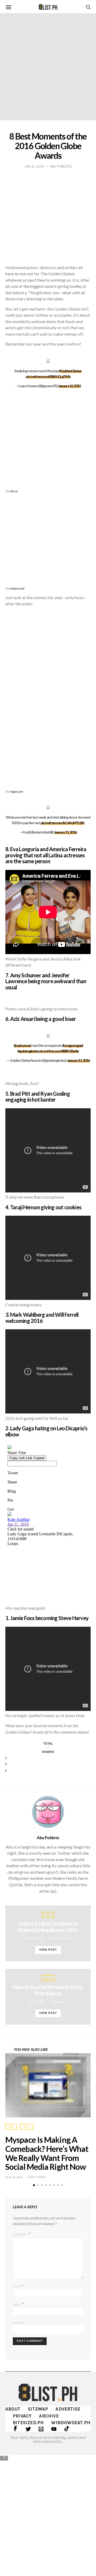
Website (19, 2323)
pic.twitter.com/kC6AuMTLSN (62, 823)
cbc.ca (14, 491)
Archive (49, 2416)
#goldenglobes (28, 1051)
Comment (20, 2234)
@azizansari (22, 1045)
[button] (34, 2185)
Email (18, 2304)
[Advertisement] (48, 2512)
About (13, 2409)
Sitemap (38, 2409)
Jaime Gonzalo (59, 1938)
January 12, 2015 (69, 386)
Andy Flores (37, 2177)
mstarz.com (17, 588)
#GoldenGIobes (70, 371)
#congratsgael (73, 1045)
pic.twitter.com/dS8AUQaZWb (48, 376)
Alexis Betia (59, 2002)
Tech (27, 2127)
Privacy (22, 2416)
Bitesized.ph (28, 2423)
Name (18, 2286)
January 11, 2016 (65, 832)
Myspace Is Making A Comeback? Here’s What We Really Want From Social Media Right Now (47, 2153)
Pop (48, 1915)
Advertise (68, 2409)
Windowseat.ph (71, 2423)
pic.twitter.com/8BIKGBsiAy (59, 1051)
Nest (48, 1978)
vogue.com (17, 791)
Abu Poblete (48, 1838)
